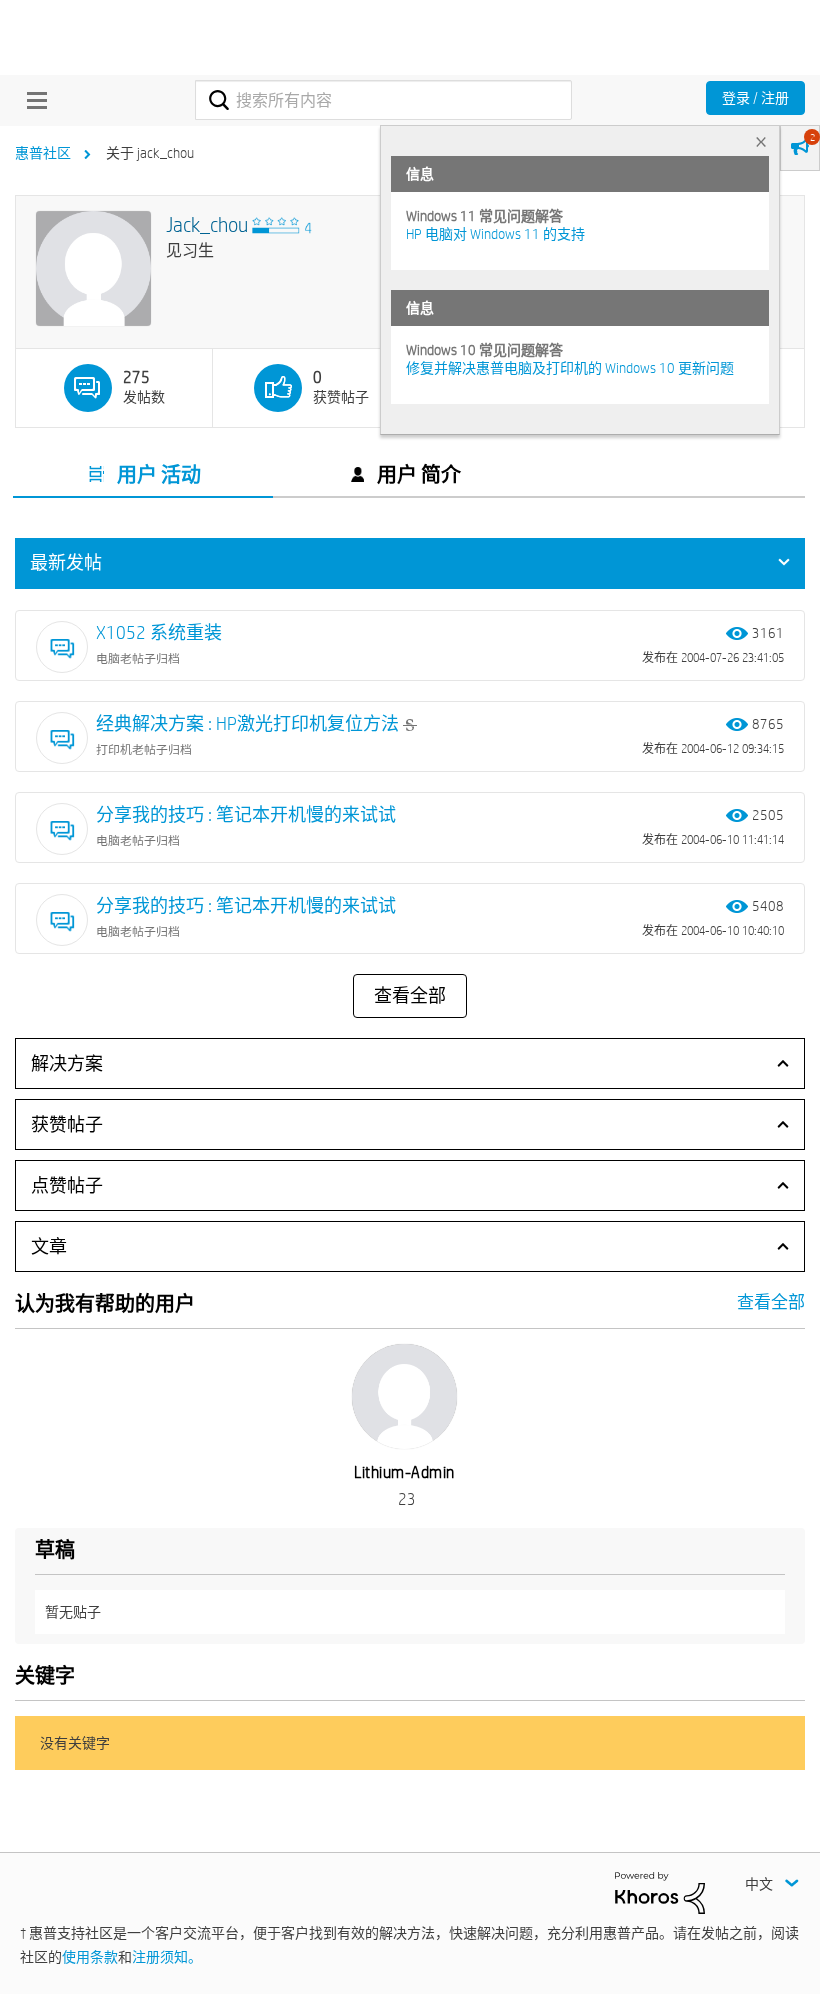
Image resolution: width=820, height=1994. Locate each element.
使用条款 (90, 1957)
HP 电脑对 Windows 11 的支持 (495, 234)
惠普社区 (43, 153)
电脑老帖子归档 (138, 658)
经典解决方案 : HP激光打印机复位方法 (249, 723)
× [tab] (761, 141)
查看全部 (410, 996)
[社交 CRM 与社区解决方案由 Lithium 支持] (660, 1891)
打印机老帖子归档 (144, 749)
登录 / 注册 (755, 98)
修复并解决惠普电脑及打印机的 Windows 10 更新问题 (570, 368)
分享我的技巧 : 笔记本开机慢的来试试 (246, 814)
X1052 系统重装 (159, 632)
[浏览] (32, 100)
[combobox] (383, 100)
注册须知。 (167, 1957)
